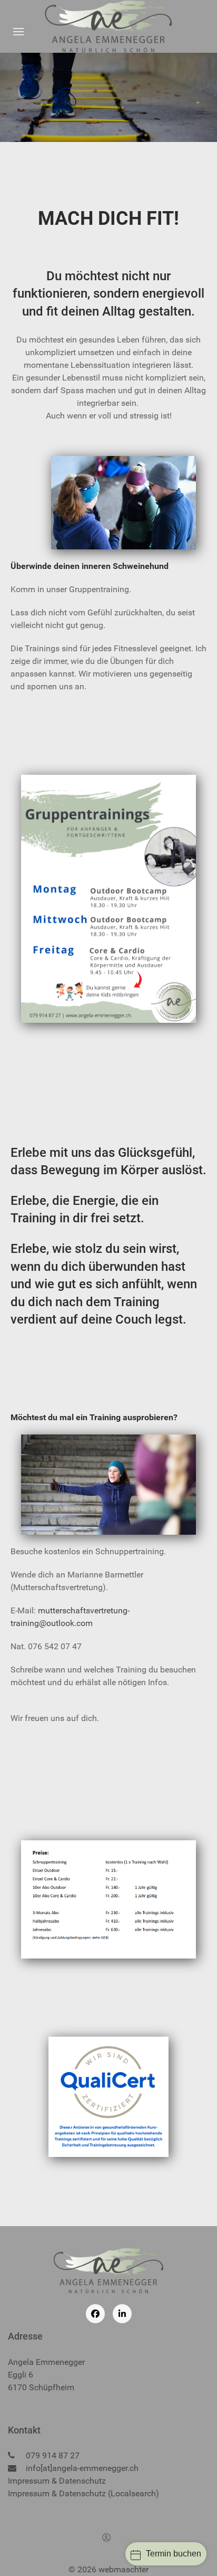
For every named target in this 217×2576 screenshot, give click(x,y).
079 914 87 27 (53, 2455)
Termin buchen (174, 2554)
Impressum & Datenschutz (57, 2481)
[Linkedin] (122, 2314)
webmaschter (124, 2569)
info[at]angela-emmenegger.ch (82, 2468)
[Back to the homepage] (109, 26)
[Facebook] (95, 2314)
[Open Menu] (18, 32)
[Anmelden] (108, 2537)
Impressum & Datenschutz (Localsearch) (83, 2493)
